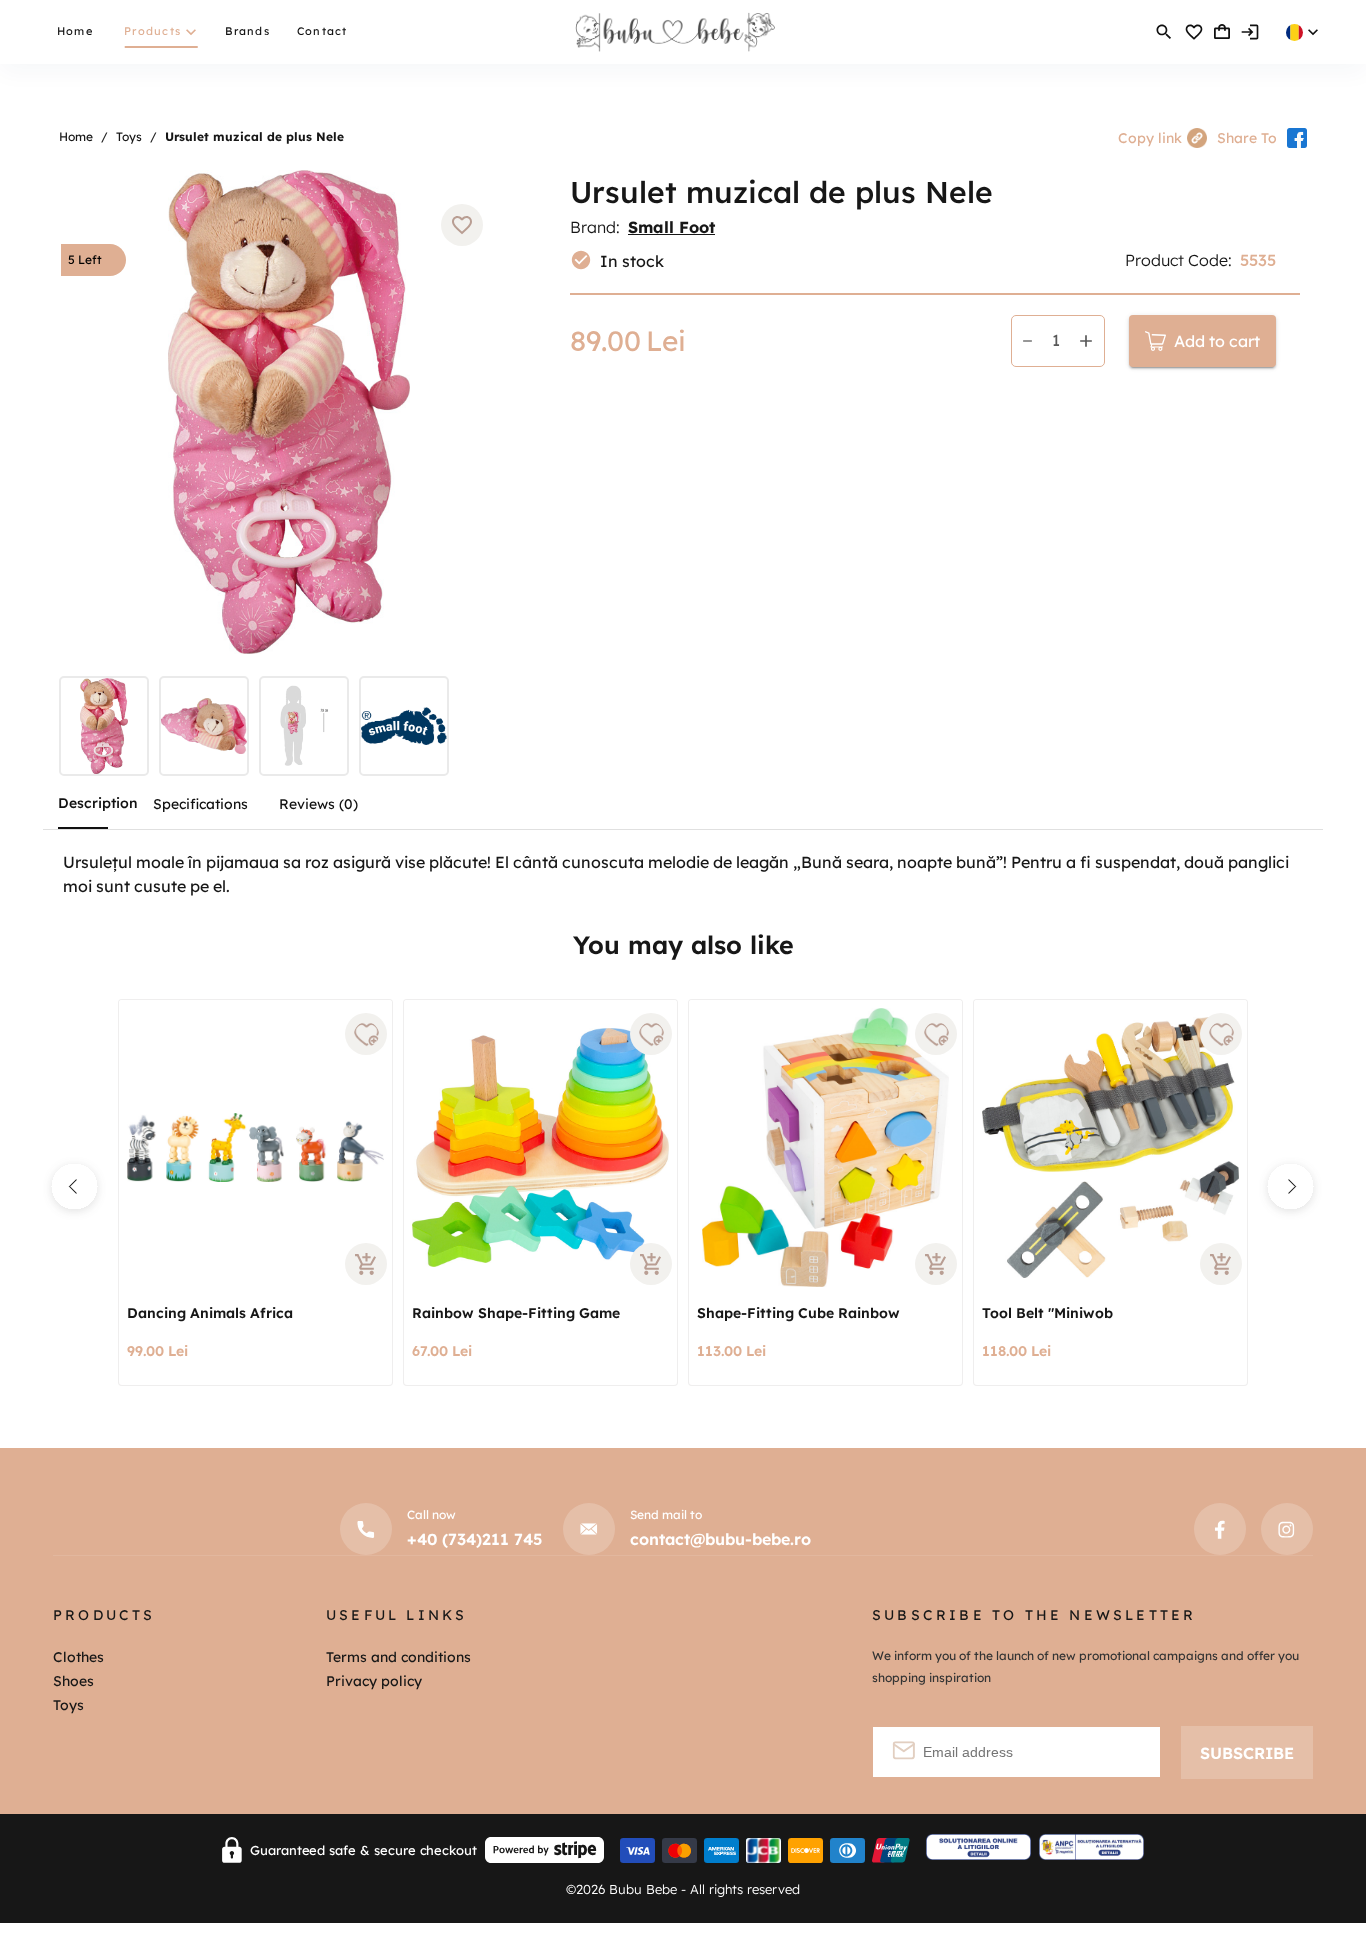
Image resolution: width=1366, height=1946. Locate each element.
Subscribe (1247, 1753)
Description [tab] (98, 803)
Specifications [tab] (200, 804)
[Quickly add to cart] (366, 1264)
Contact (322, 31)
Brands (247, 31)
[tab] (109, 728)
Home (75, 31)
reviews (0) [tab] (318, 804)
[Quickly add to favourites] (366, 1034)
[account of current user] (1164, 32)
